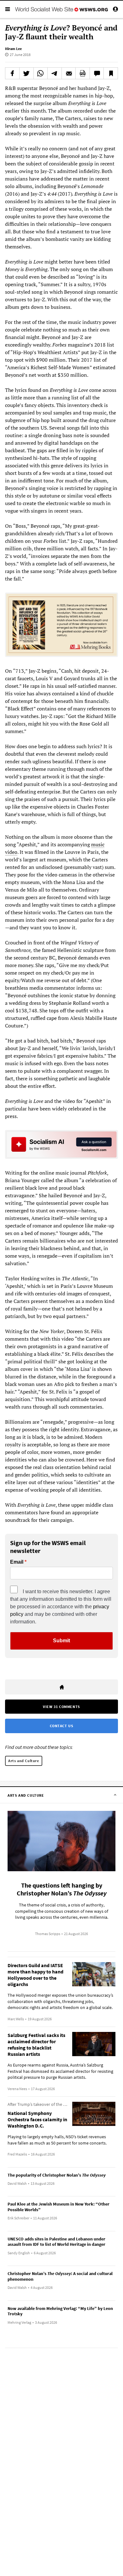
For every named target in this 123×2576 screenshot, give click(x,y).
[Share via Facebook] (12, 73)
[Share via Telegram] (55, 73)
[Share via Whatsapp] (41, 73)
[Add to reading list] (111, 73)
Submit (61, 1641)
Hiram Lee (13, 49)
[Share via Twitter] (26, 73)
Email (17, 1562)
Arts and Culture (24, 1761)
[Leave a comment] (97, 73)
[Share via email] (69, 73)
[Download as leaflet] (83, 73)
